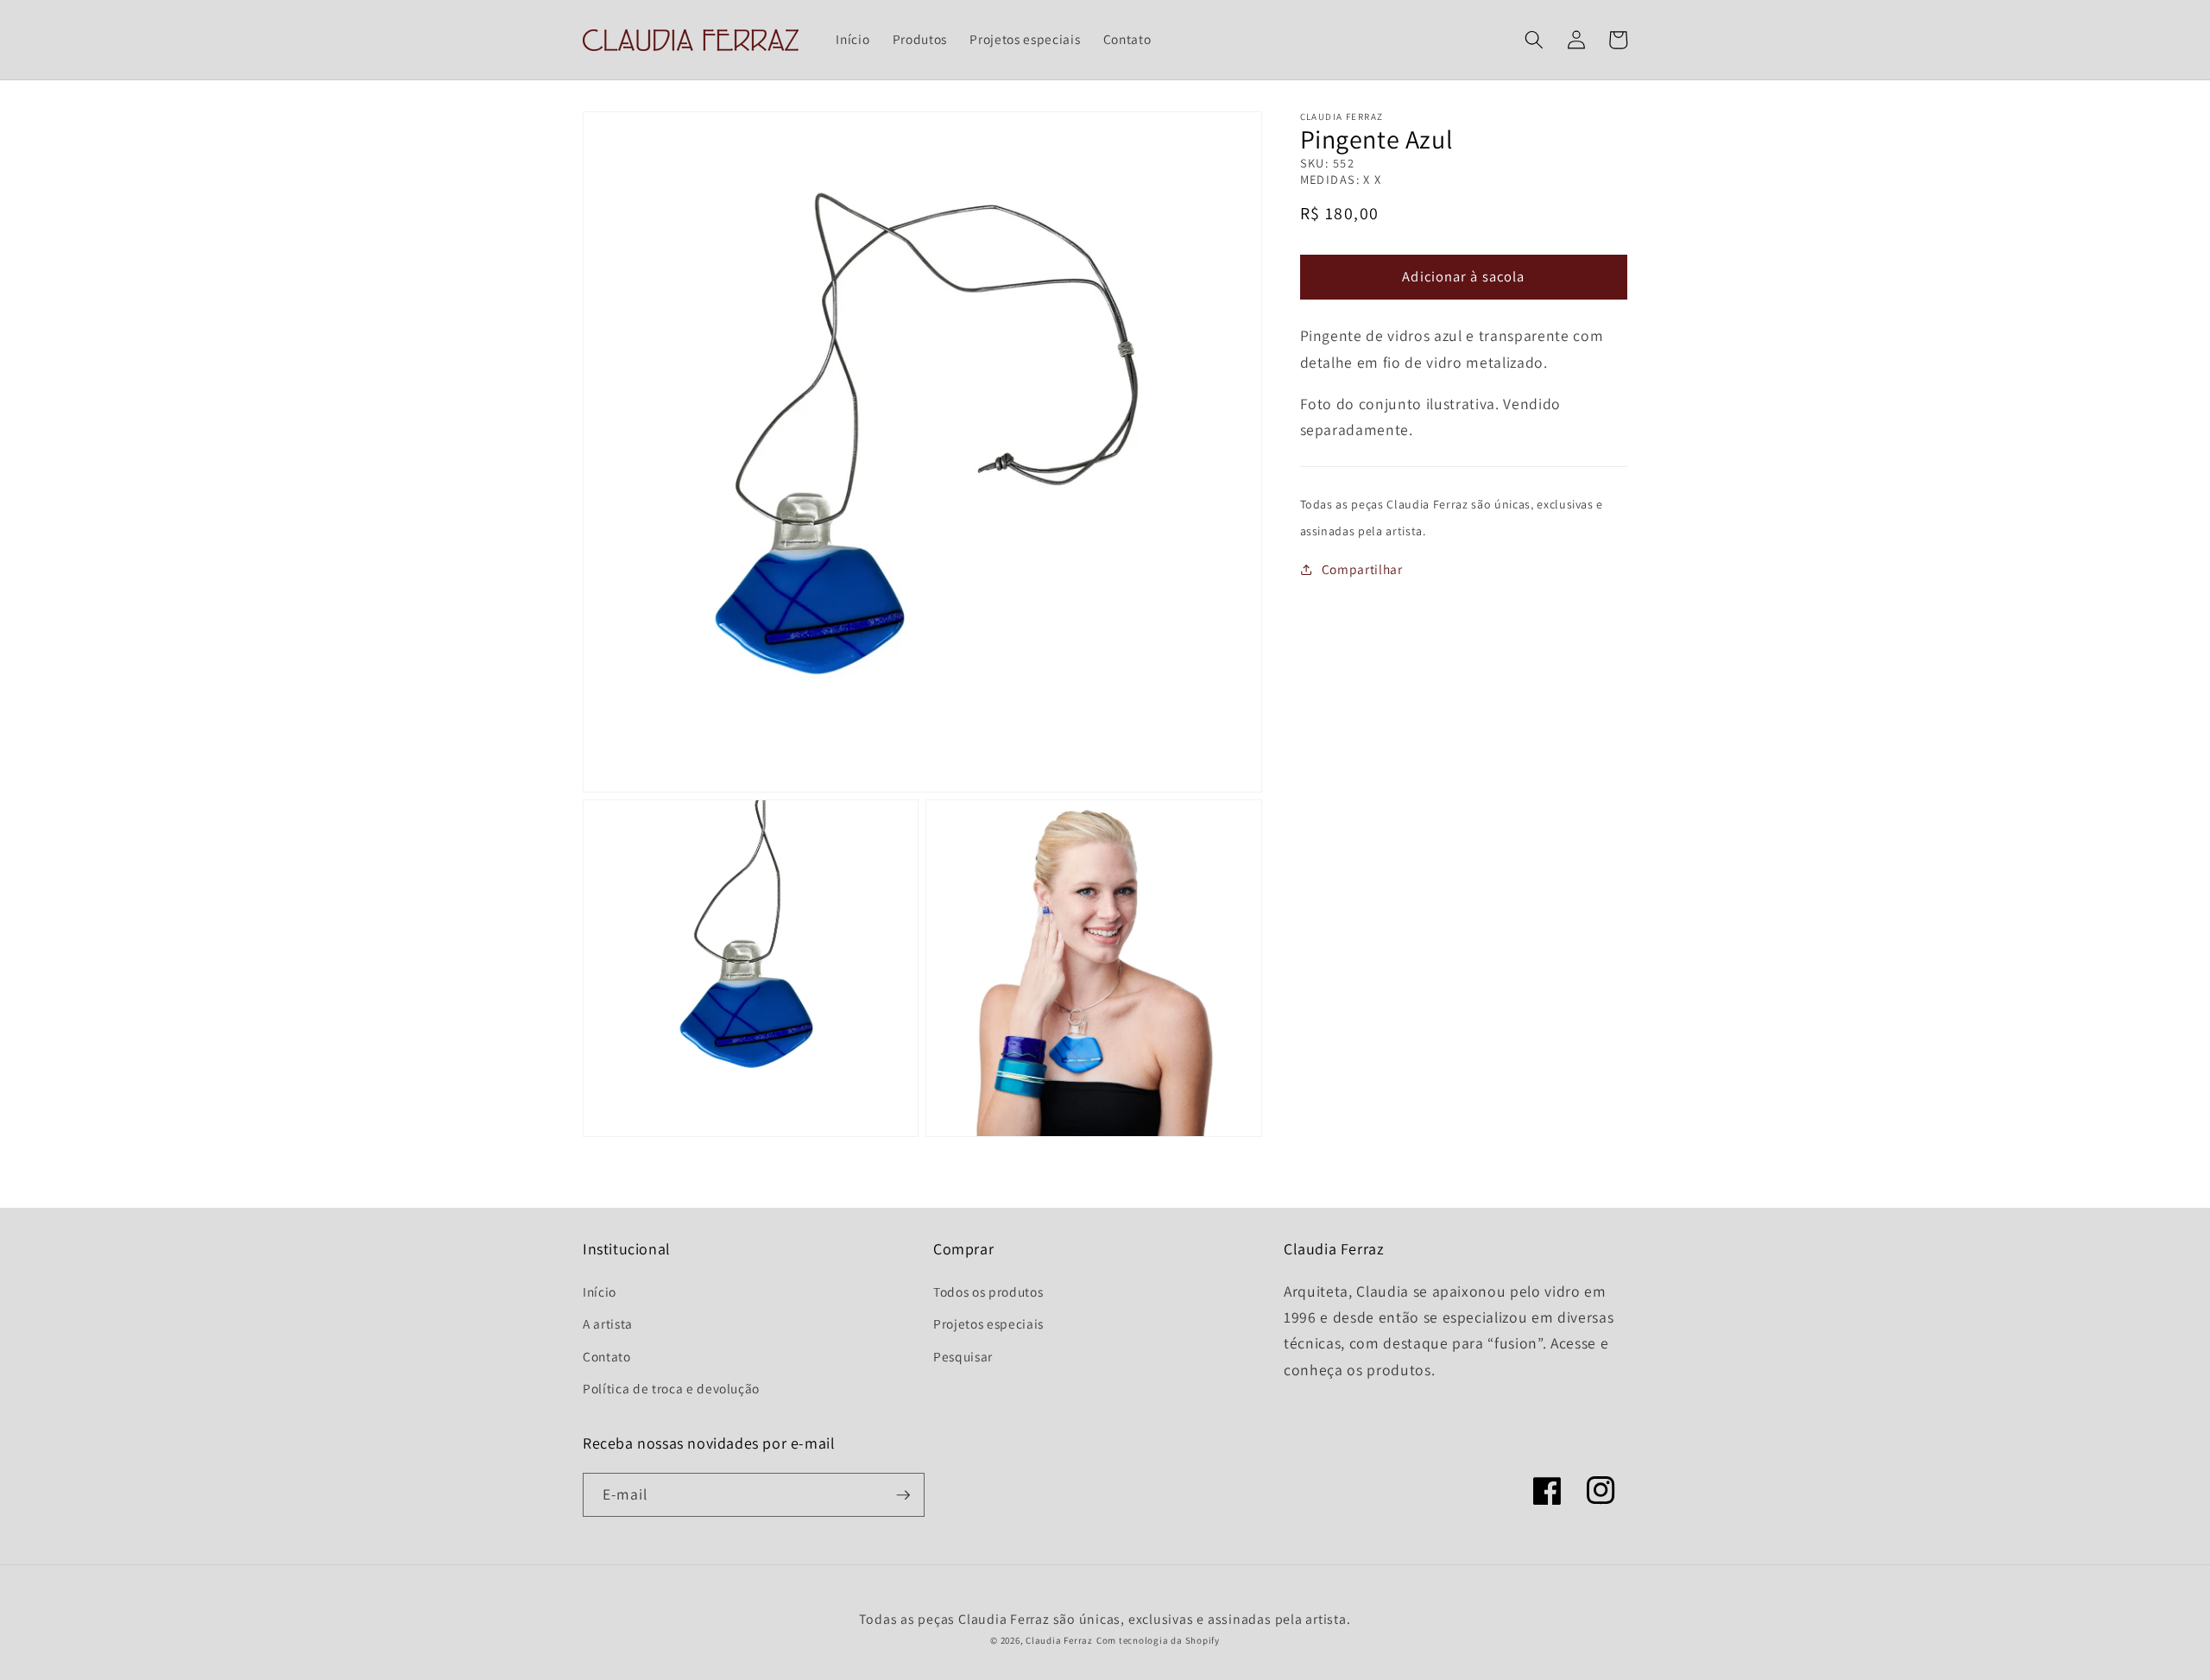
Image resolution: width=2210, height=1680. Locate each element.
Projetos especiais (988, 1323)
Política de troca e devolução (671, 1388)
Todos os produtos (988, 1292)
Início (600, 1292)
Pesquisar (963, 1356)
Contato (607, 1356)
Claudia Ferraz (1059, 1640)
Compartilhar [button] (1362, 569)
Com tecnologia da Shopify (1158, 1640)
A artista (608, 1323)
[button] (1534, 40)
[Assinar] (903, 1495)
